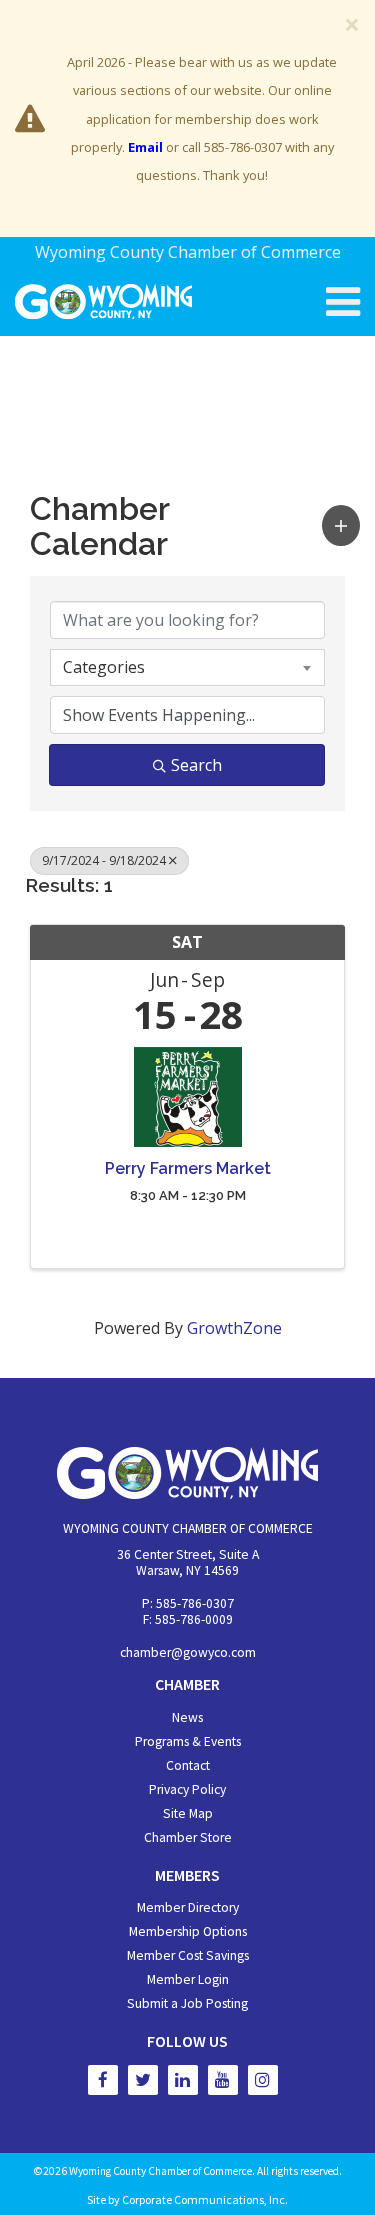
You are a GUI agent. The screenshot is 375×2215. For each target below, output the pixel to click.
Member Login (188, 1979)
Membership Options (188, 1931)
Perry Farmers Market (188, 1169)
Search (196, 765)
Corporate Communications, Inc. (205, 2199)
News (187, 1717)
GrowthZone (234, 1328)
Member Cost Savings (188, 1955)
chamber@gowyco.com (188, 1652)
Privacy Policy (187, 1789)
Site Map (188, 1813)
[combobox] (187, 667)
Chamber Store (188, 1837)
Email (145, 147)
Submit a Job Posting (187, 2003)
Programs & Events (188, 1741)
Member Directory (188, 1907)
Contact (188, 1765)
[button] (341, 525)
